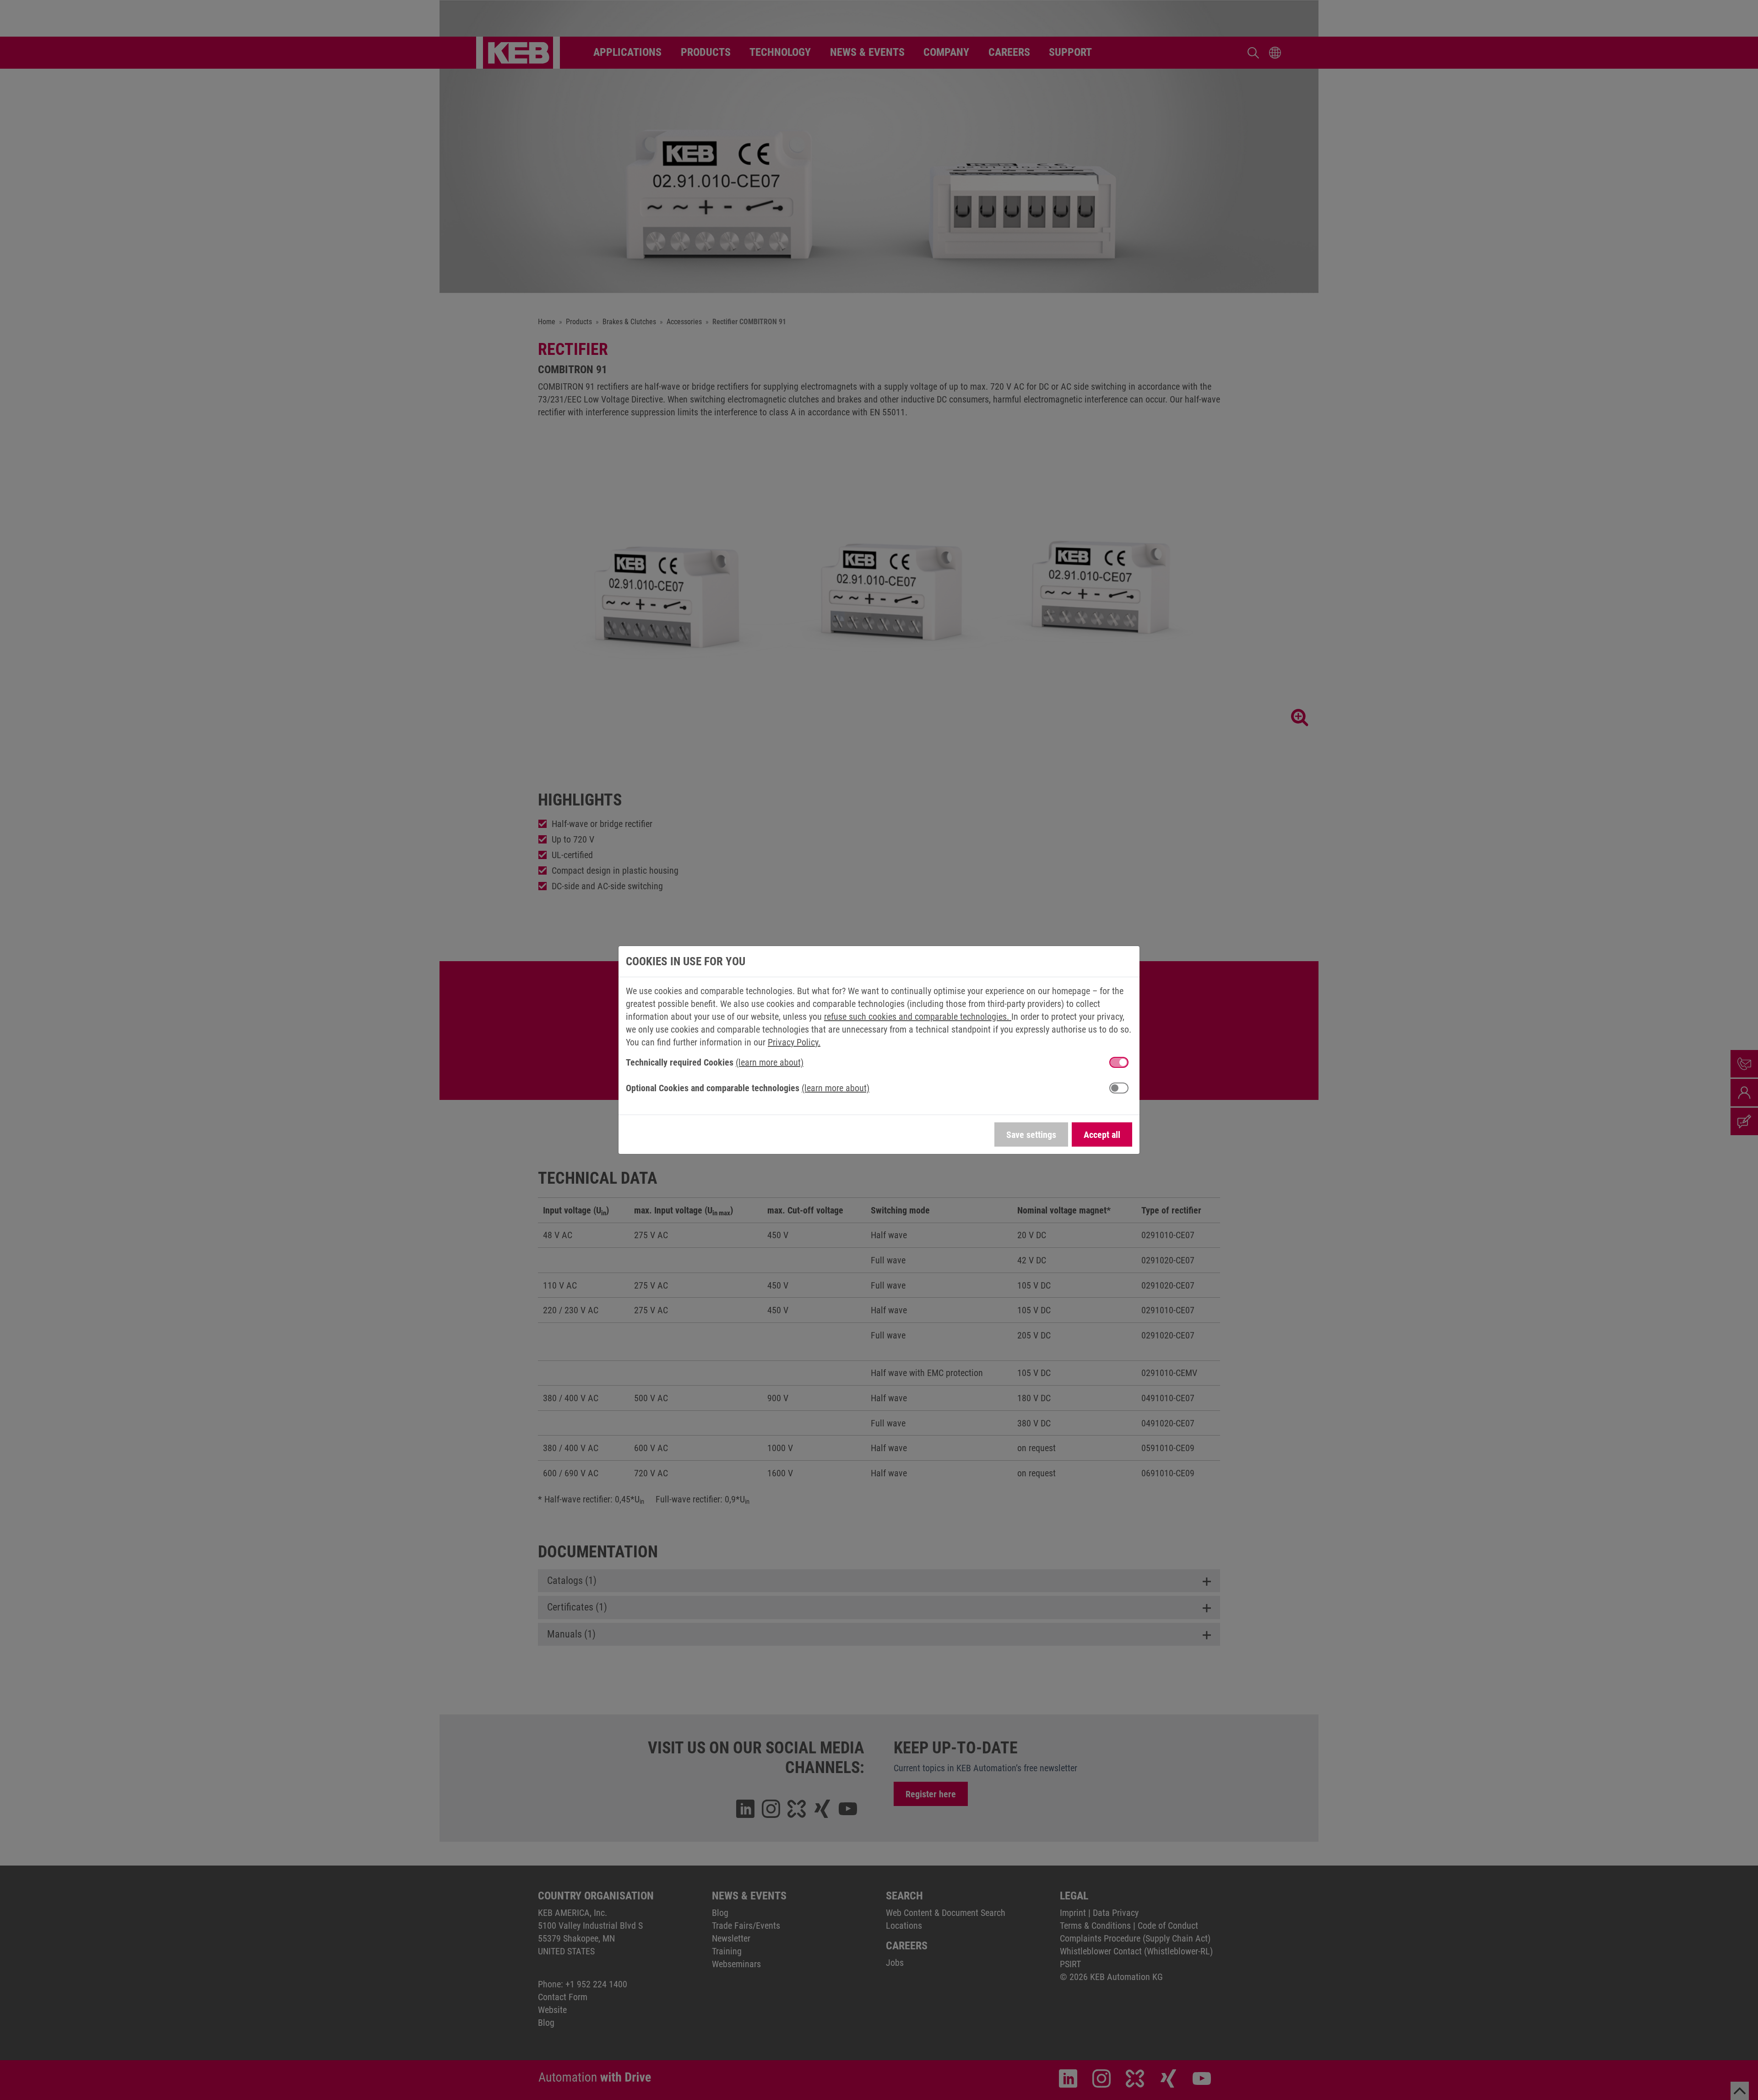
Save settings (1031, 1135)
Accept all (1102, 1135)
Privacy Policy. (794, 1042)
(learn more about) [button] (770, 1062)
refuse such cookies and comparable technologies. (918, 1017)
